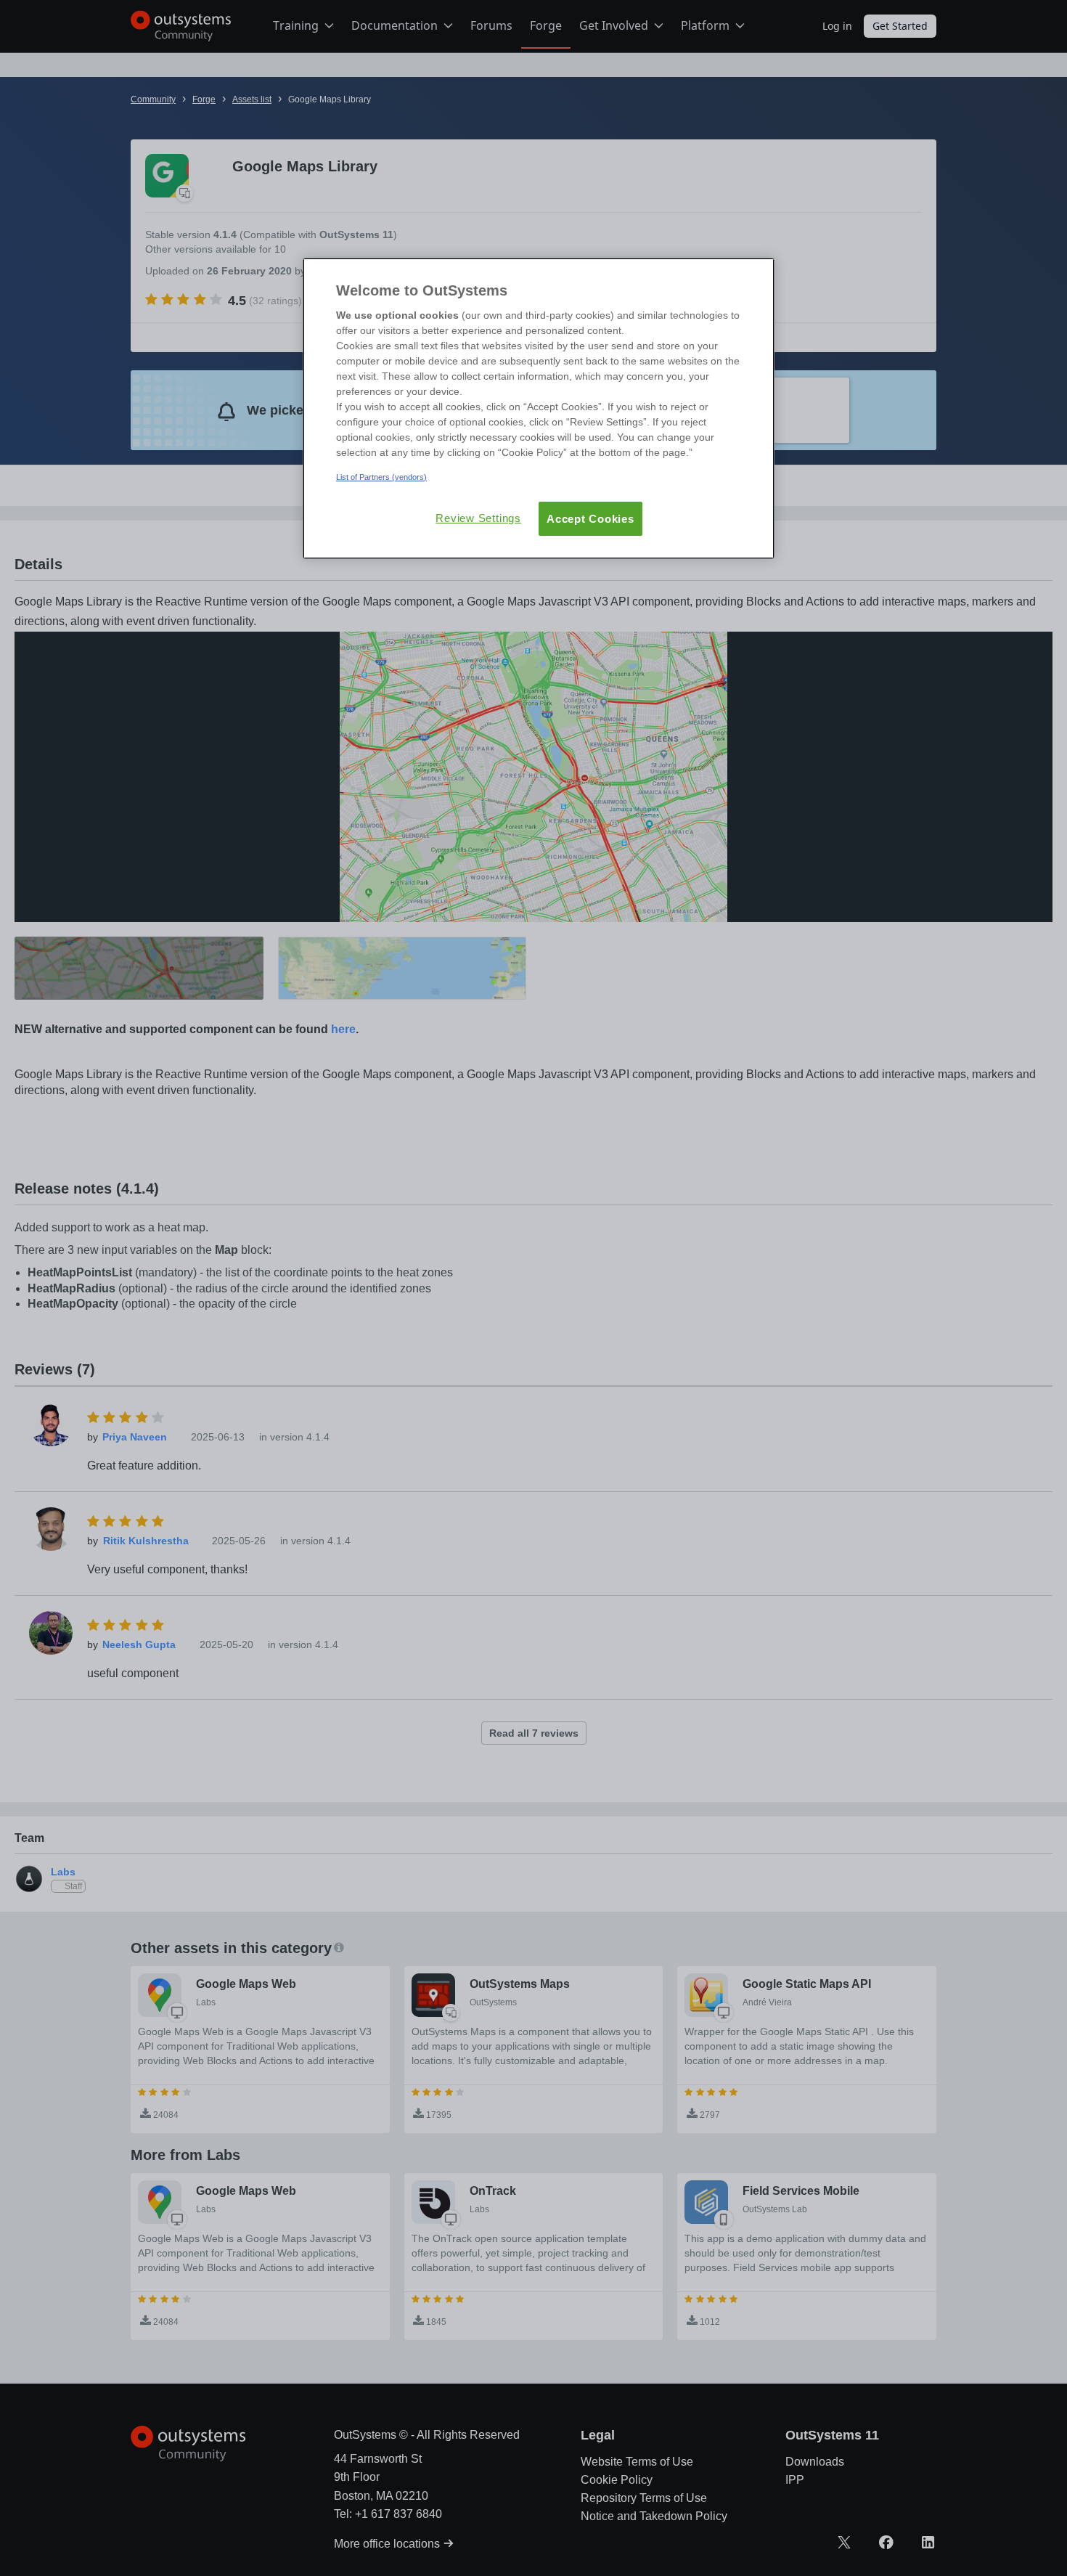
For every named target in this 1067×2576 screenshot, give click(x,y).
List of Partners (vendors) (381, 477)
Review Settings (478, 518)
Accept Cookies (590, 519)
